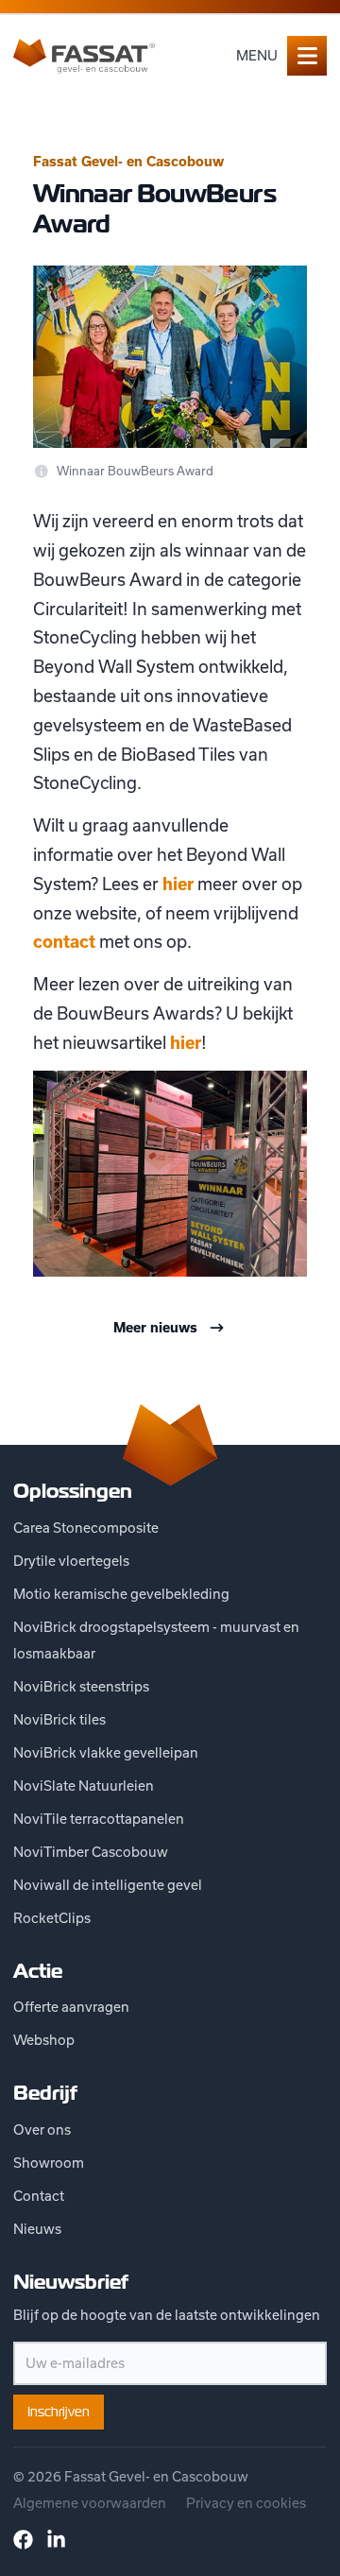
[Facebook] (23, 2540)
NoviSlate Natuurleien (84, 1786)
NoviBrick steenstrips (81, 1686)
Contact (39, 2196)
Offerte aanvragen (71, 2007)
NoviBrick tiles (59, 1719)
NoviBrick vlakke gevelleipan (106, 1752)
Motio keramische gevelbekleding (121, 1594)
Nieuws (37, 2229)
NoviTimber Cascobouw (91, 1852)
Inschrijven (59, 2412)
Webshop (44, 2040)
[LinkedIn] (56, 2540)
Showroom (49, 2163)
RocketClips (52, 1918)
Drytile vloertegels (71, 1561)
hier (178, 884)
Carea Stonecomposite (86, 1528)
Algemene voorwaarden (90, 2503)
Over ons (42, 2129)
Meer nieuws (155, 1328)
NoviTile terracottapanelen (99, 1819)
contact (64, 942)
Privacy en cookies (246, 2503)
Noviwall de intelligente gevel (108, 1885)
